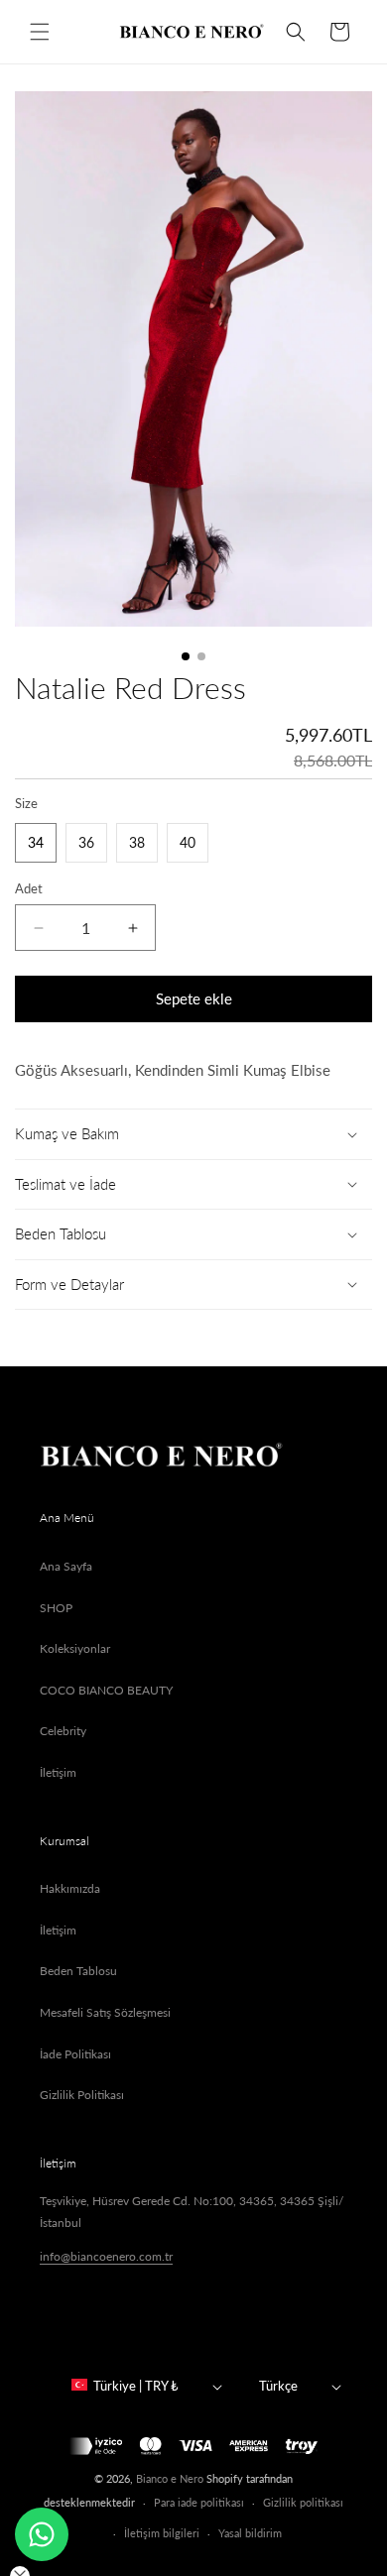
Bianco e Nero (170, 2478)
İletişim (58, 1772)
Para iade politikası (199, 2502)
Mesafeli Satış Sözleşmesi (105, 2012)
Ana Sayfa (66, 1566)
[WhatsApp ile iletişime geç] (42, 2534)
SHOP (56, 1608)
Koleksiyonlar (75, 1648)
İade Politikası (75, 2054)
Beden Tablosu (78, 1971)
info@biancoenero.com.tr (106, 2256)
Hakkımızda (70, 1888)
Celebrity (63, 1731)
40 (188, 842)
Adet (29, 888)
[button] (40, 32)
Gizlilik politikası (303, 2502)
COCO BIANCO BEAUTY (106, 1690)
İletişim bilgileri (162, 2533)
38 (137, 842)
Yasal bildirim (250, 2533)
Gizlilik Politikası (82, 2095)
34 (36, 842)
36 (86, 842)
